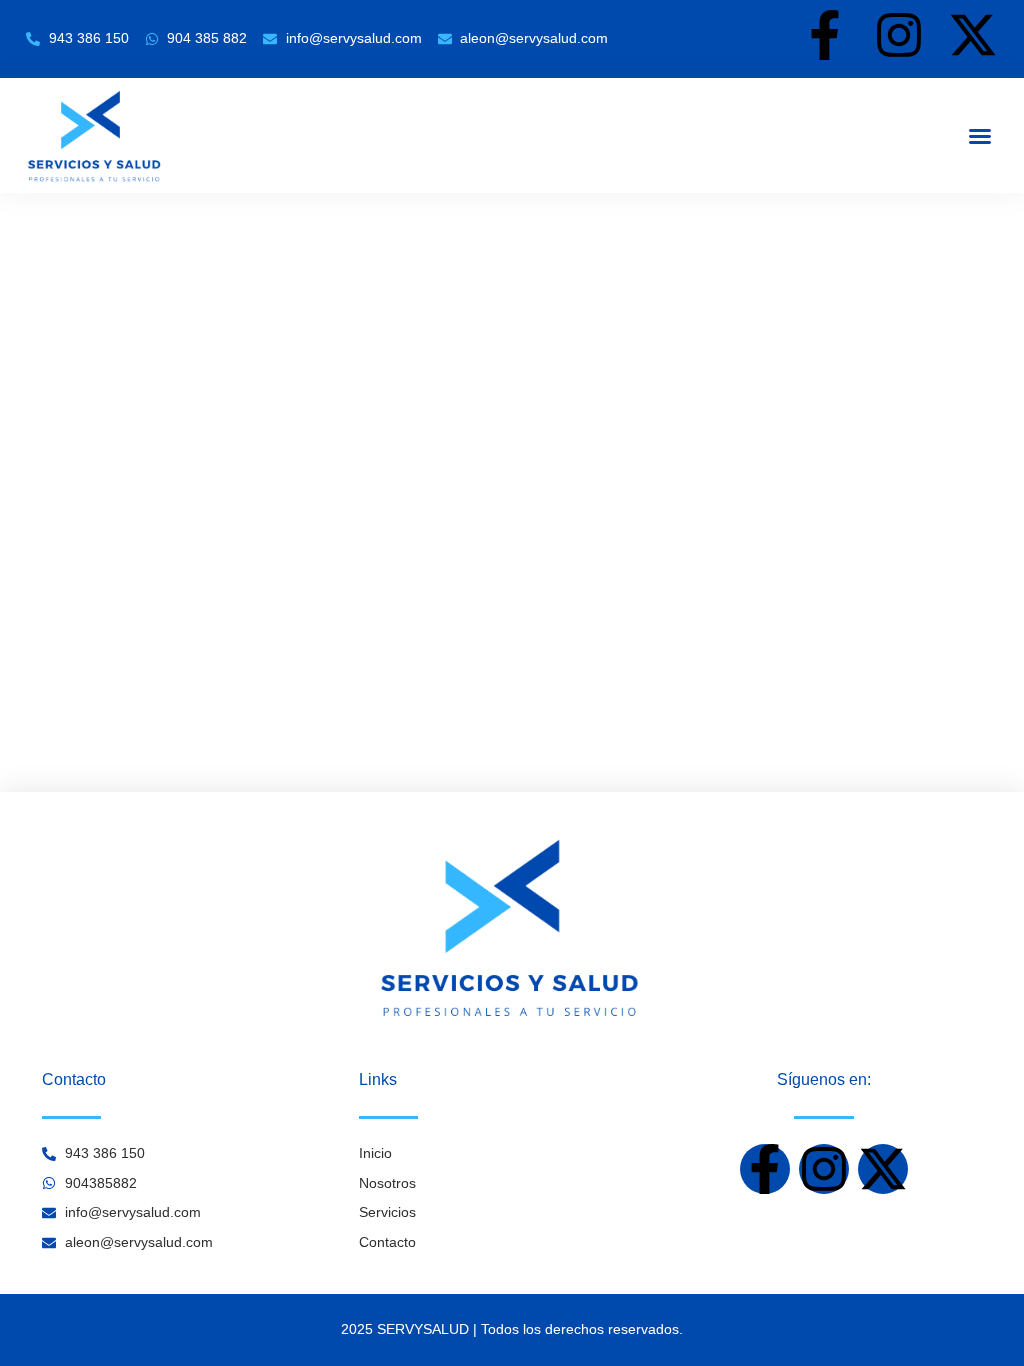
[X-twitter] (973, 35)
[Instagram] (899, 35)
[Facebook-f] (825, 35)
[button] (980, 136)
